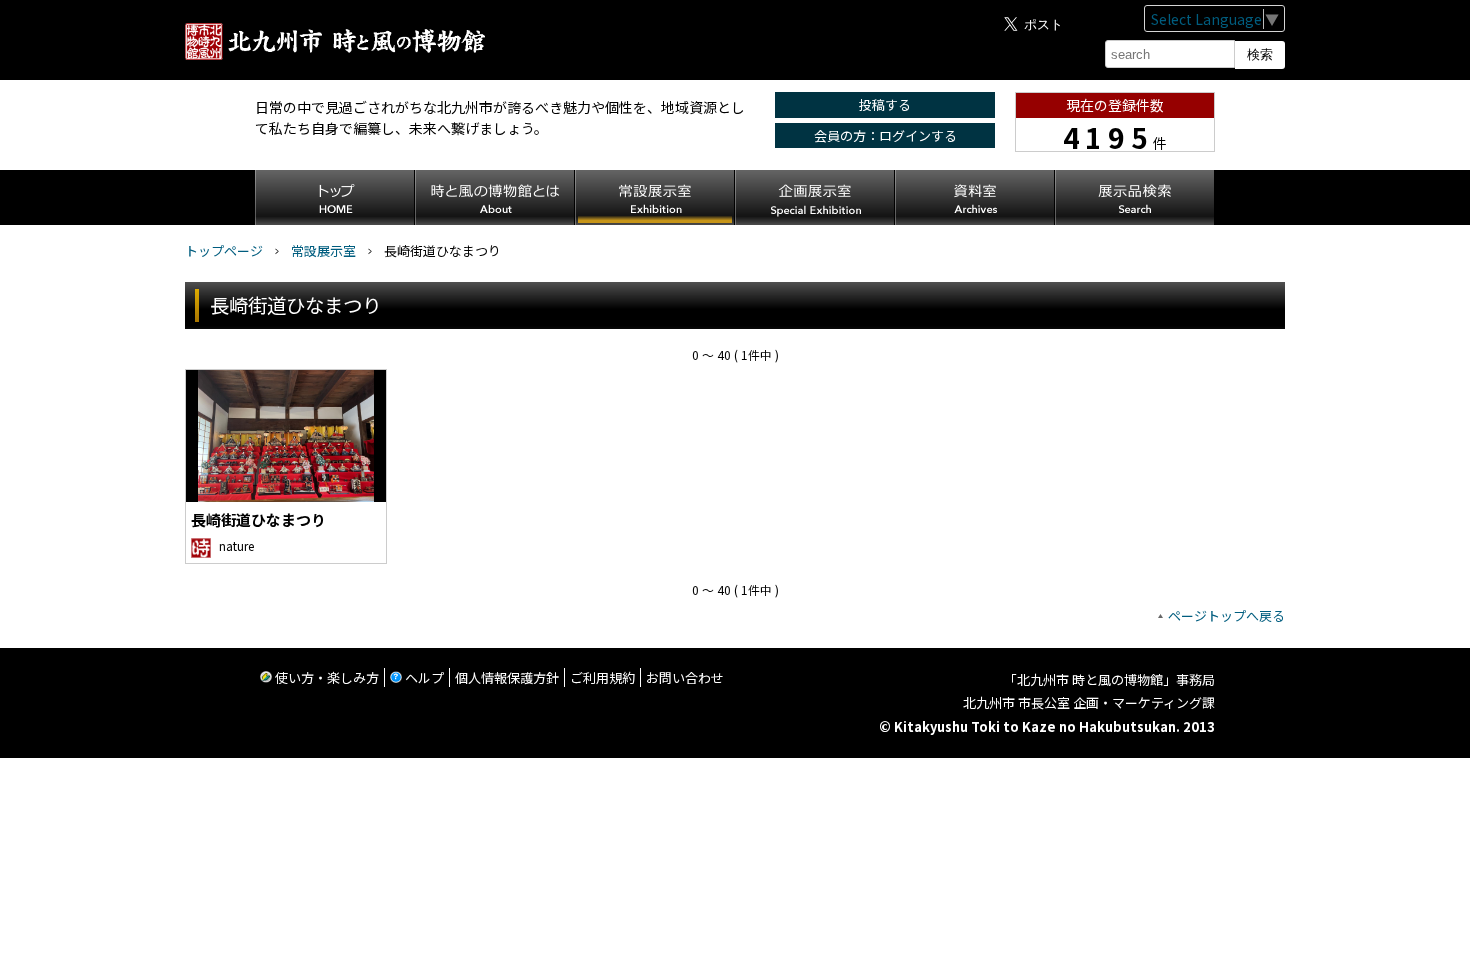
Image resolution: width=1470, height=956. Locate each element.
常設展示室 (323, 250)
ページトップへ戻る (1226, 615)
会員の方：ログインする (885, 135)
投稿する (885, 104)
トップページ (224, 250)
